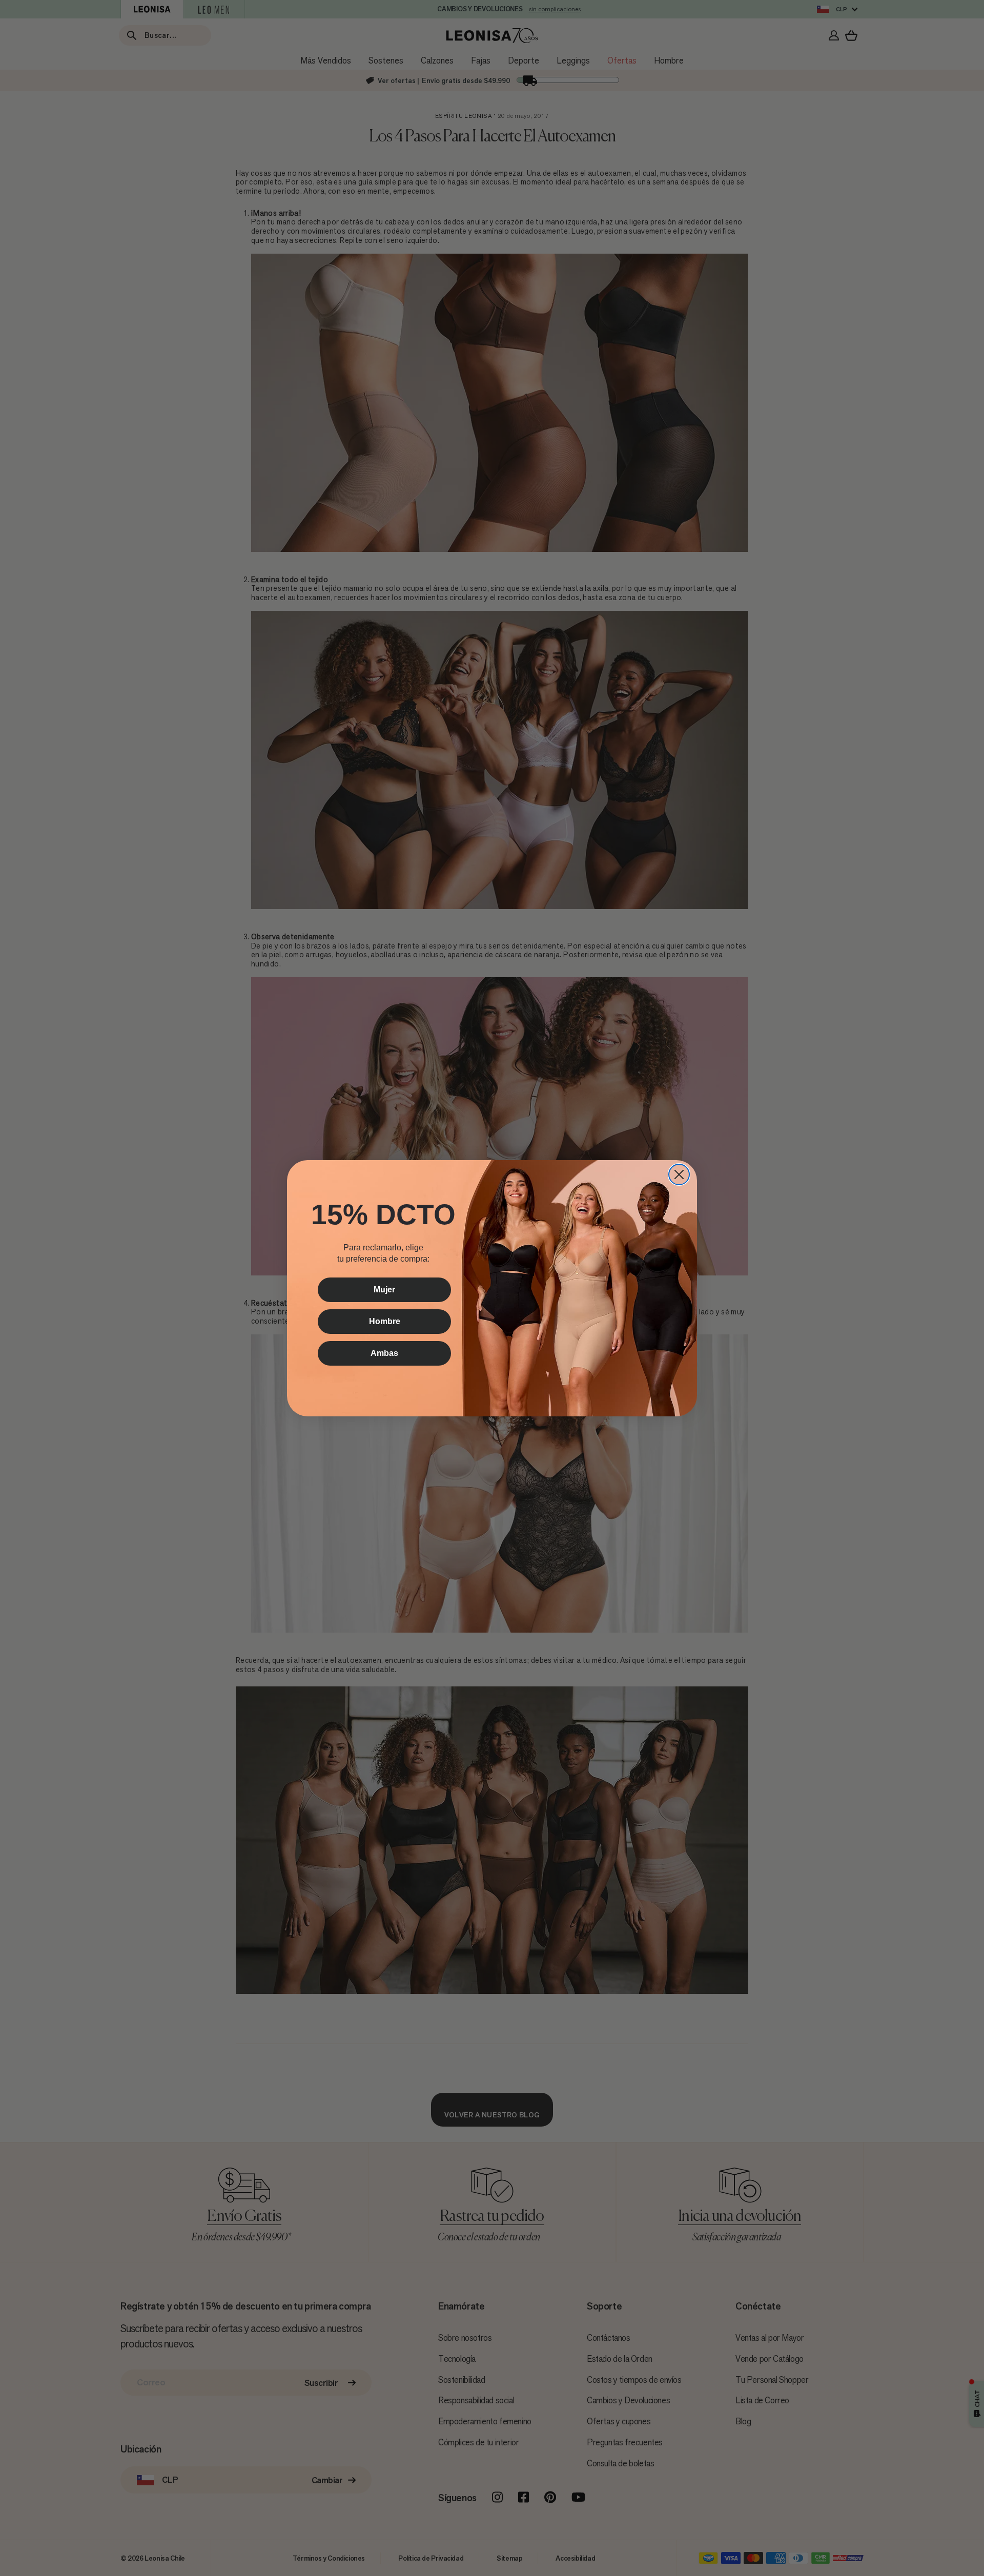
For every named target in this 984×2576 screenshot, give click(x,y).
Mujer (384, 1290)
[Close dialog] (679, 1174)
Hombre (385, 1321)
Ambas (384, 1353)
